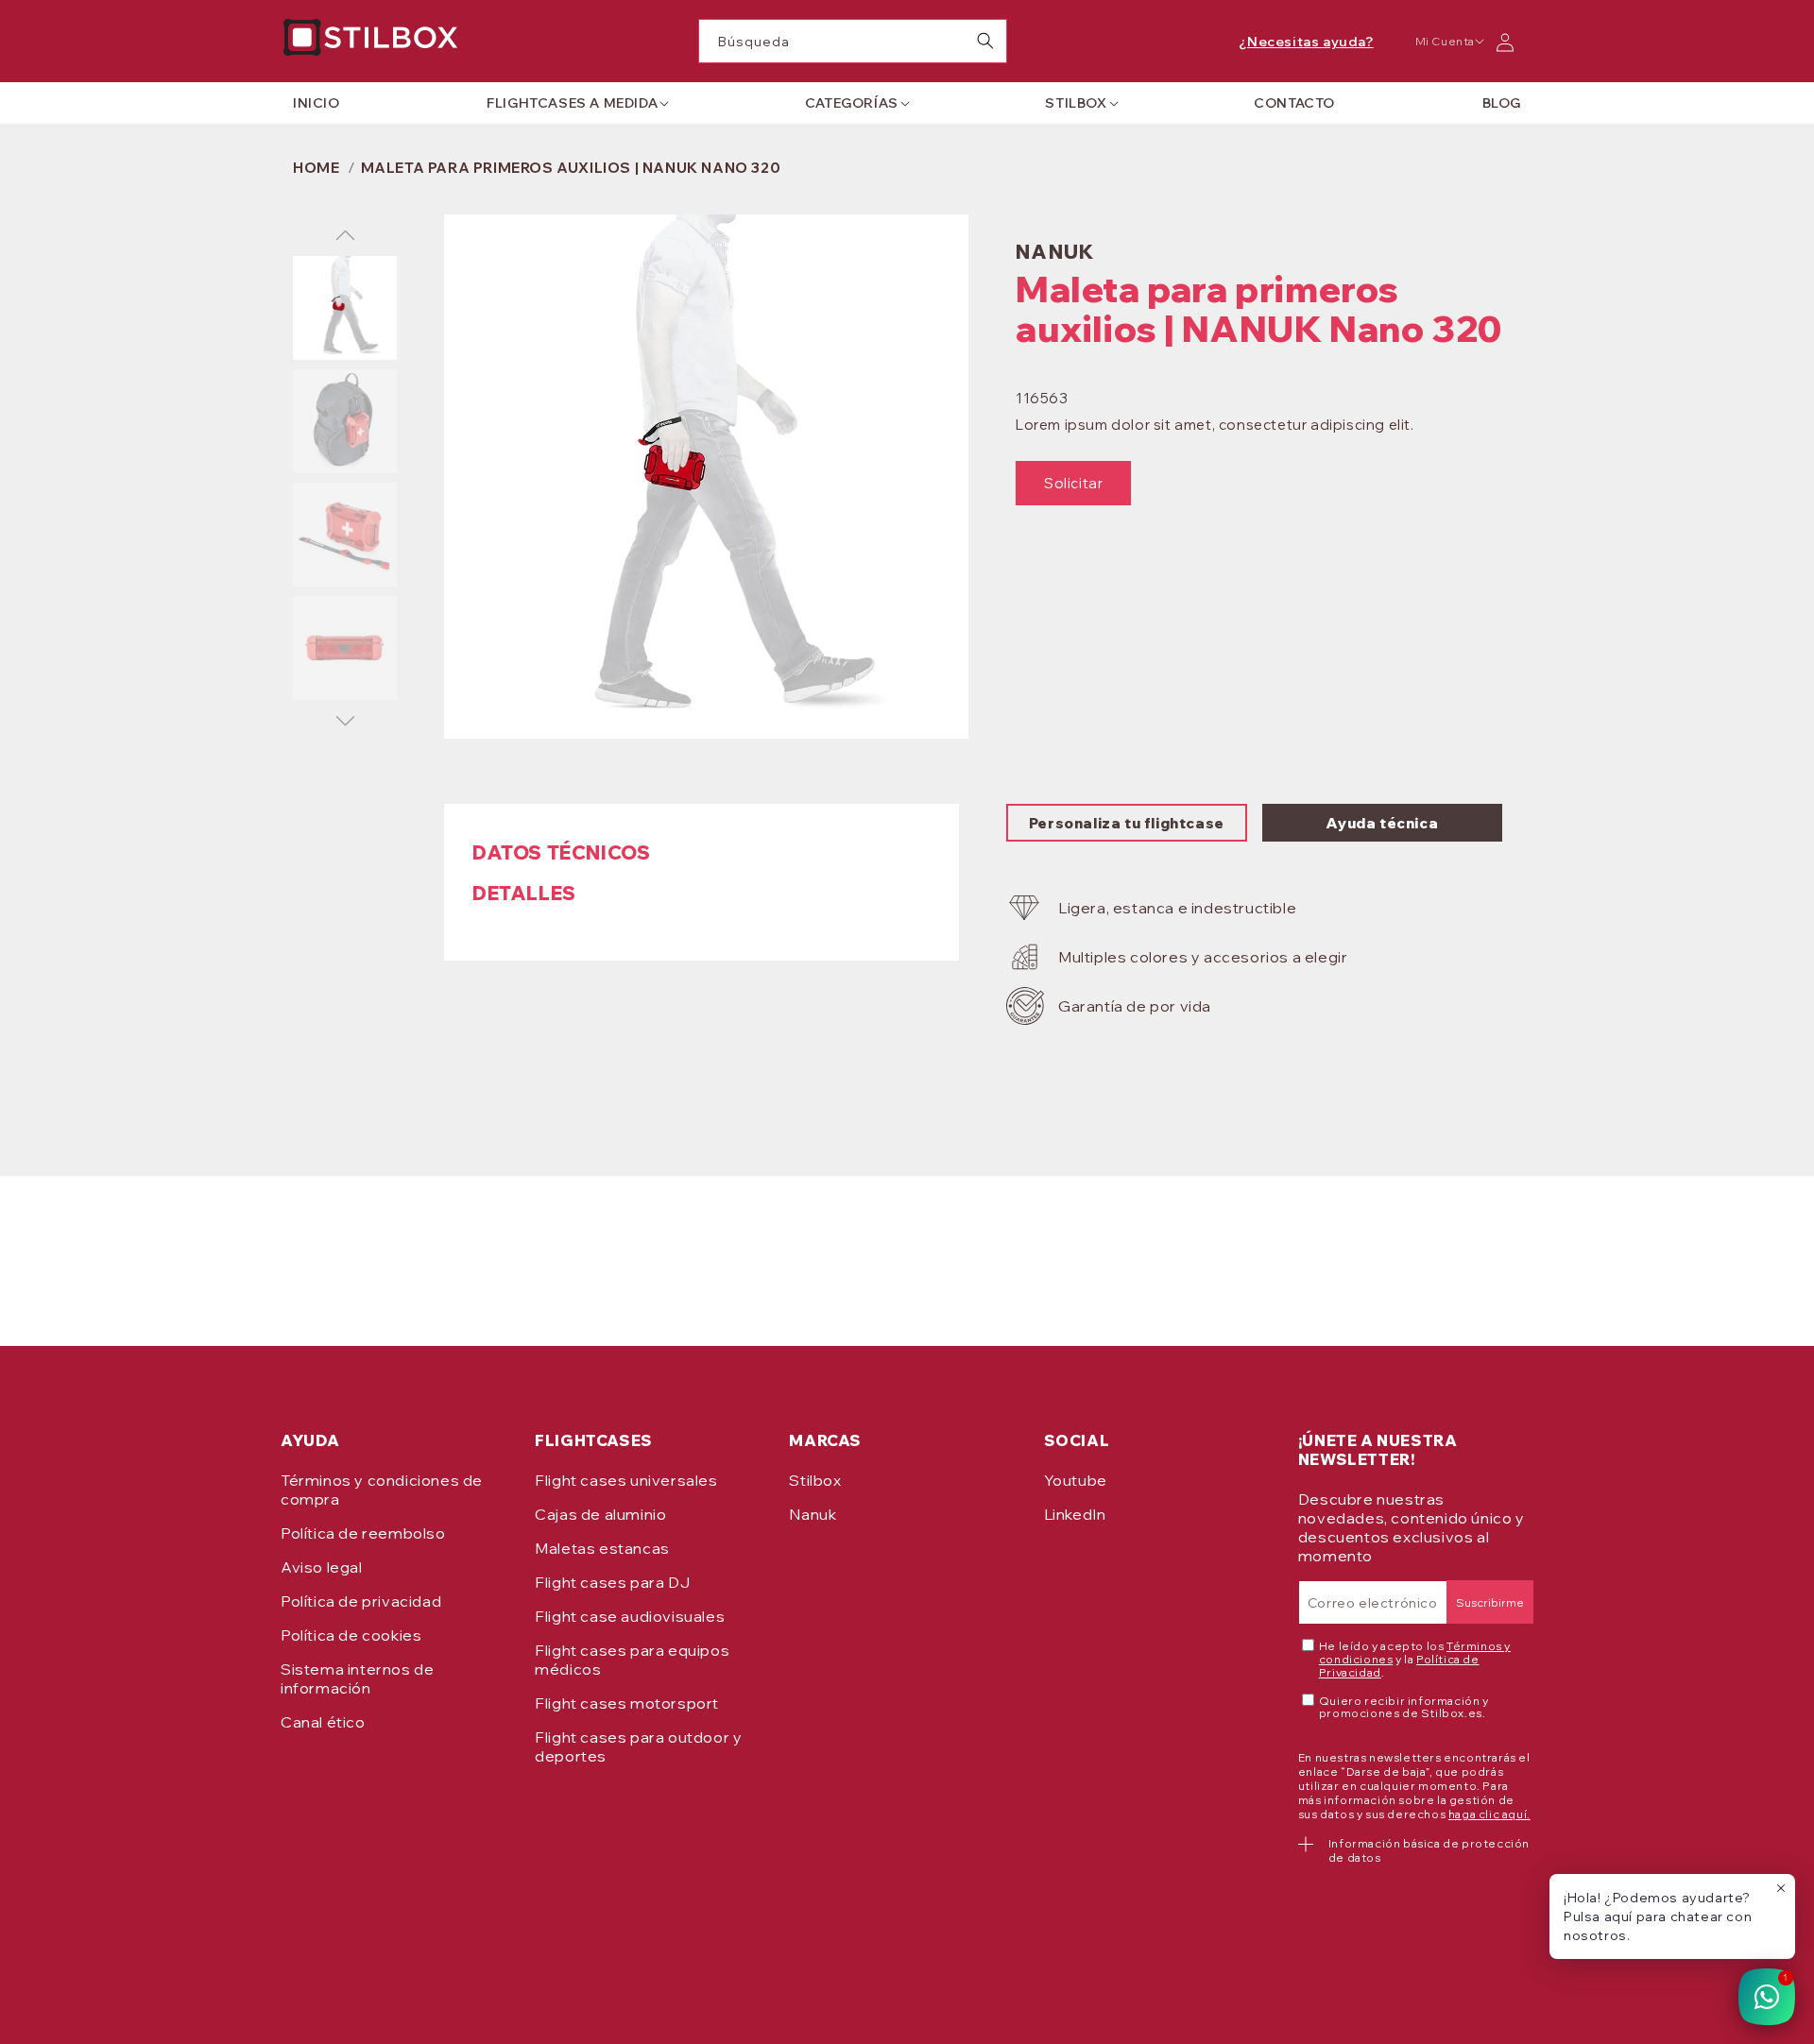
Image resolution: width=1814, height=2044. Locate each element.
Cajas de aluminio (600, 1514)
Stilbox (815, 1480)
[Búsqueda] (985, 41)
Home (316, 168)
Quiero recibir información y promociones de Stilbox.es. (1404, 1708)
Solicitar (1073, 483)
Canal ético (323, 1722)
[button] (572, 103)
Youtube (1076, 1480)
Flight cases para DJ (612, 1582)
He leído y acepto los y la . (1415, 1659)
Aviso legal (322, 1567)
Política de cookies (351, 1635)
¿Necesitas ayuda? (1306, 42)
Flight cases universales (626, 1480)
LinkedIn (1075, 1514)
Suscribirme (1490, 1602)
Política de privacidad (361, 1601)
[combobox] (853, 41)
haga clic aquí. (1489, 1814)
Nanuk (813, 1514)
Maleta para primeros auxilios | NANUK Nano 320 (571, 168)
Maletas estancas (602, 1548)
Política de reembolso (363, 1533)
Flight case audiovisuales (630, 1616)
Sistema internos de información (357, 1678)
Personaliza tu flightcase (1127, 823)
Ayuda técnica (1382, 823)
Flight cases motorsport (627, 1703)
